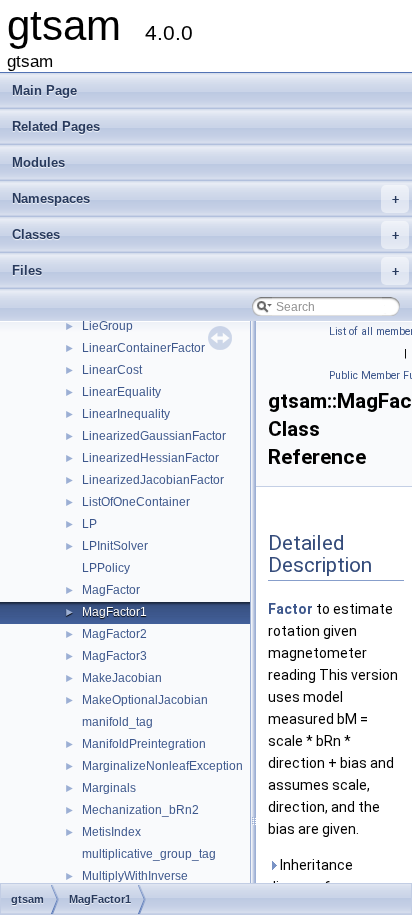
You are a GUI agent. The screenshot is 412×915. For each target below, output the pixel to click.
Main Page (44, 90)
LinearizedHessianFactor (150, 458)
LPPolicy (106, 568)
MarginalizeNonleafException (162, 766)
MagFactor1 (114, 612)
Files (205, 270)
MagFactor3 (114, 656)
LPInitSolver (115, 546)
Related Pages (56, 126)
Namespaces (205, 198)
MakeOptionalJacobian (145, 700)
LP (89, 524)
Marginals (109, 788)
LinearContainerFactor (143, 348)
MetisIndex (111, 832)
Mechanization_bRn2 (140, 810)
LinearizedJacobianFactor (153, 480)
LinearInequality (126, 414)
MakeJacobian (122, 678)
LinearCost (112, 370)
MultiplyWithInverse (135, 876)
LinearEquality (121, 392)
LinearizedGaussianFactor (154, 436)
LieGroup (107, 326)
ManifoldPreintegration (144, 744)
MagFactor (111, 590)
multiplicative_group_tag (149, 854)
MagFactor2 (114, 634)
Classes (205, 234)
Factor (290, 609)
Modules (38, 162)
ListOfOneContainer (136, 502)
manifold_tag (117, 722)
